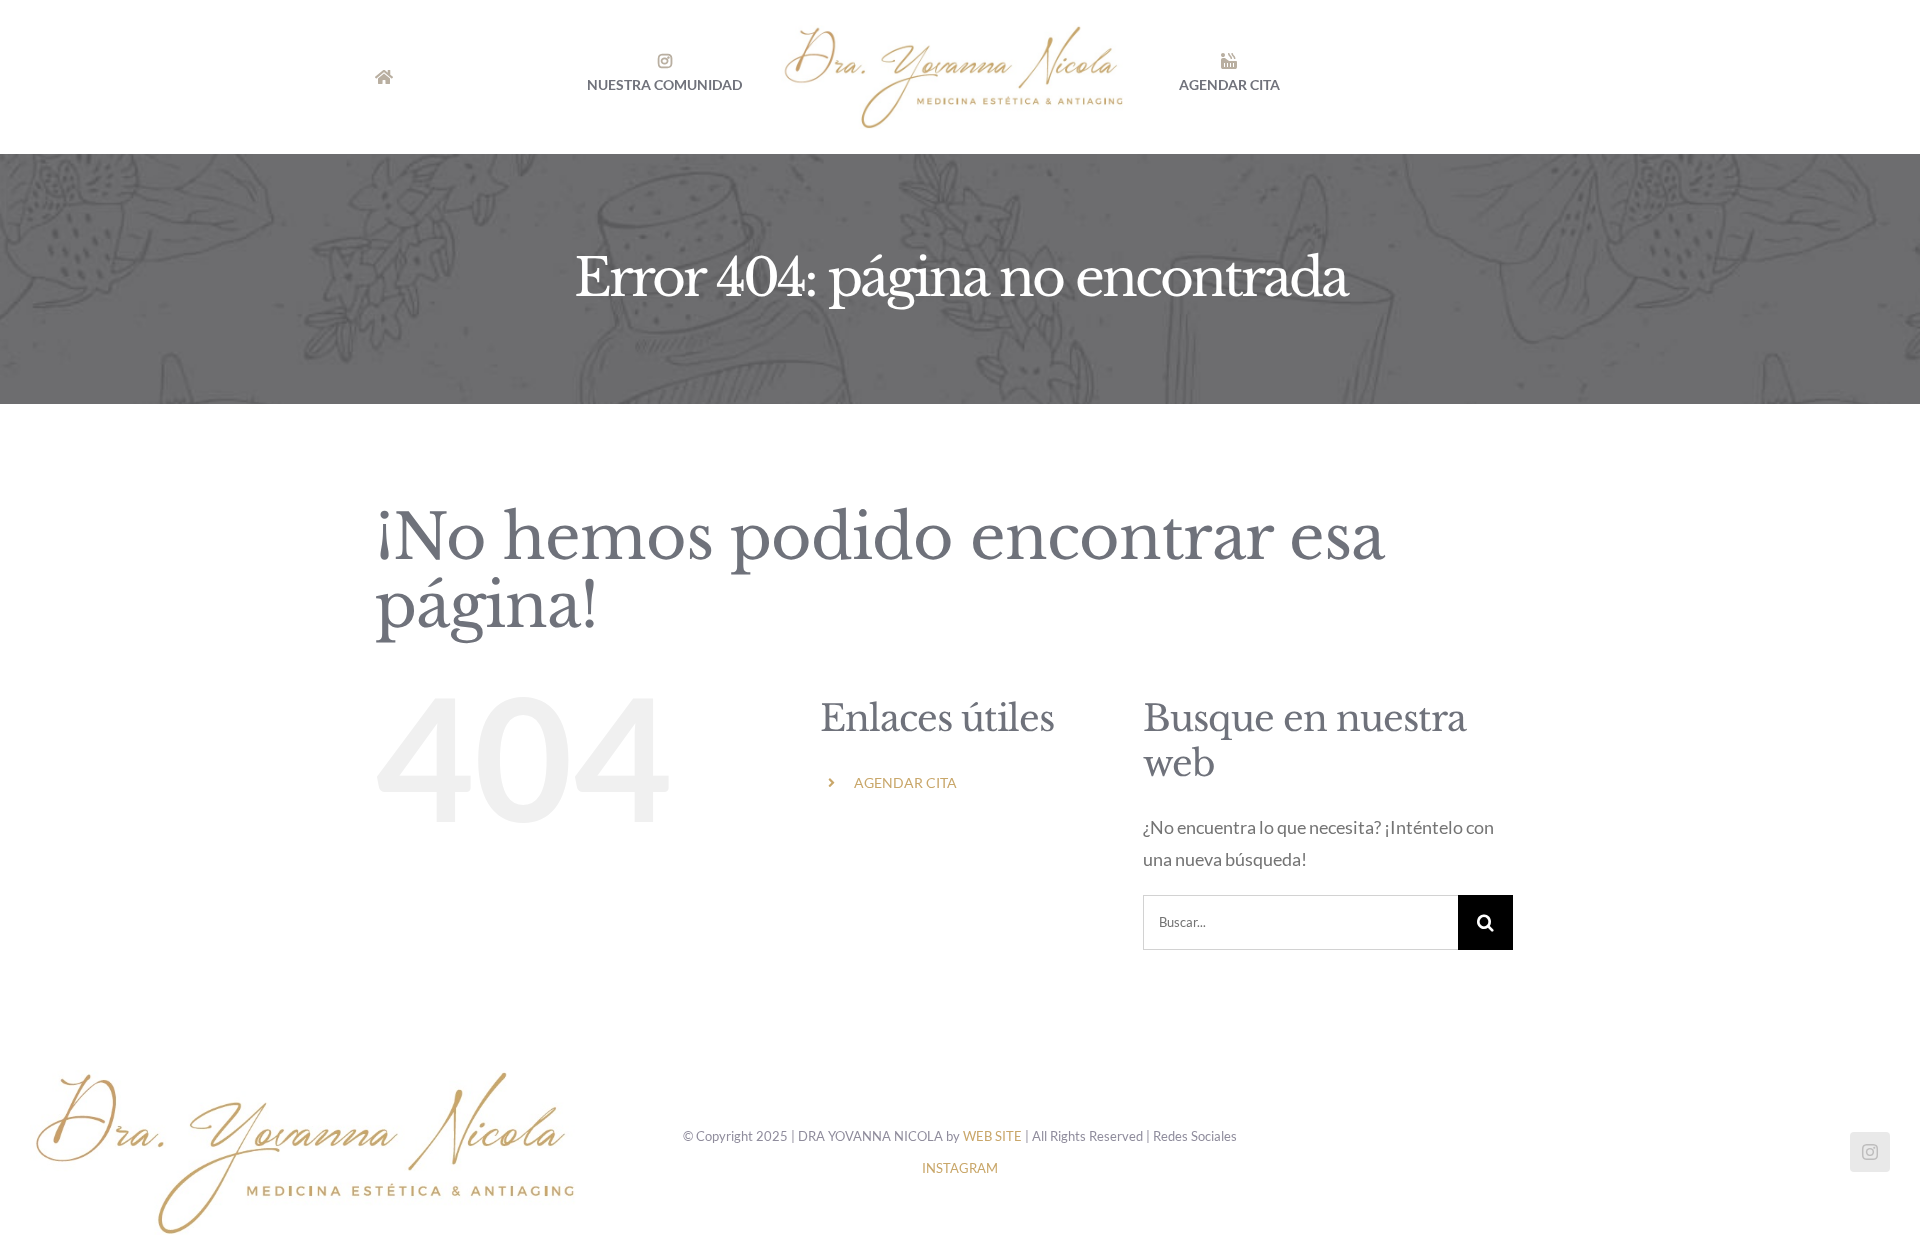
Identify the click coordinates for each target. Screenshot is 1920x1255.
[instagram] (1870, 1152)
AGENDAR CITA (905, 782)
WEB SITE (992, 1136)
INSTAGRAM (960, 1168)
